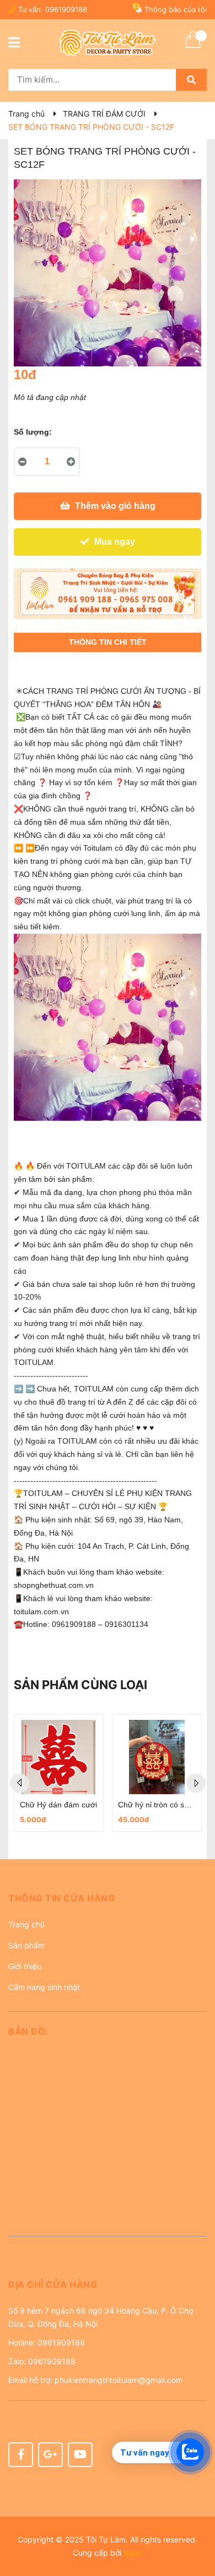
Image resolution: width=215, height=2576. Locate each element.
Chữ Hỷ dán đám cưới (58, 1805)
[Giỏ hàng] (193, 47)
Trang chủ (26, 1924)
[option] (59, 1773)
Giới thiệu (25, 1966)
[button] (108, 1902)
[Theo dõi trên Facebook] (21, 2455)
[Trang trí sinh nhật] (108, 594)
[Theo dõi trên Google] (50, 2455)
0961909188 (66, 9)
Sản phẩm (26, 1945)
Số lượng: (33, 432)
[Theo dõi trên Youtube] (80, 2455)
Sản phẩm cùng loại (80, 1685)
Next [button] (196, 1783)
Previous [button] (20, 1783)
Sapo (133, 2553)
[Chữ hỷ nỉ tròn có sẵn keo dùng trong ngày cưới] (157, 1757)
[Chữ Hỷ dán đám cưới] (59, 1757)
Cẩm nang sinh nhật (44, 1987)
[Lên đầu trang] (196, 2524)
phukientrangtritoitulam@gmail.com (119, 2380)
